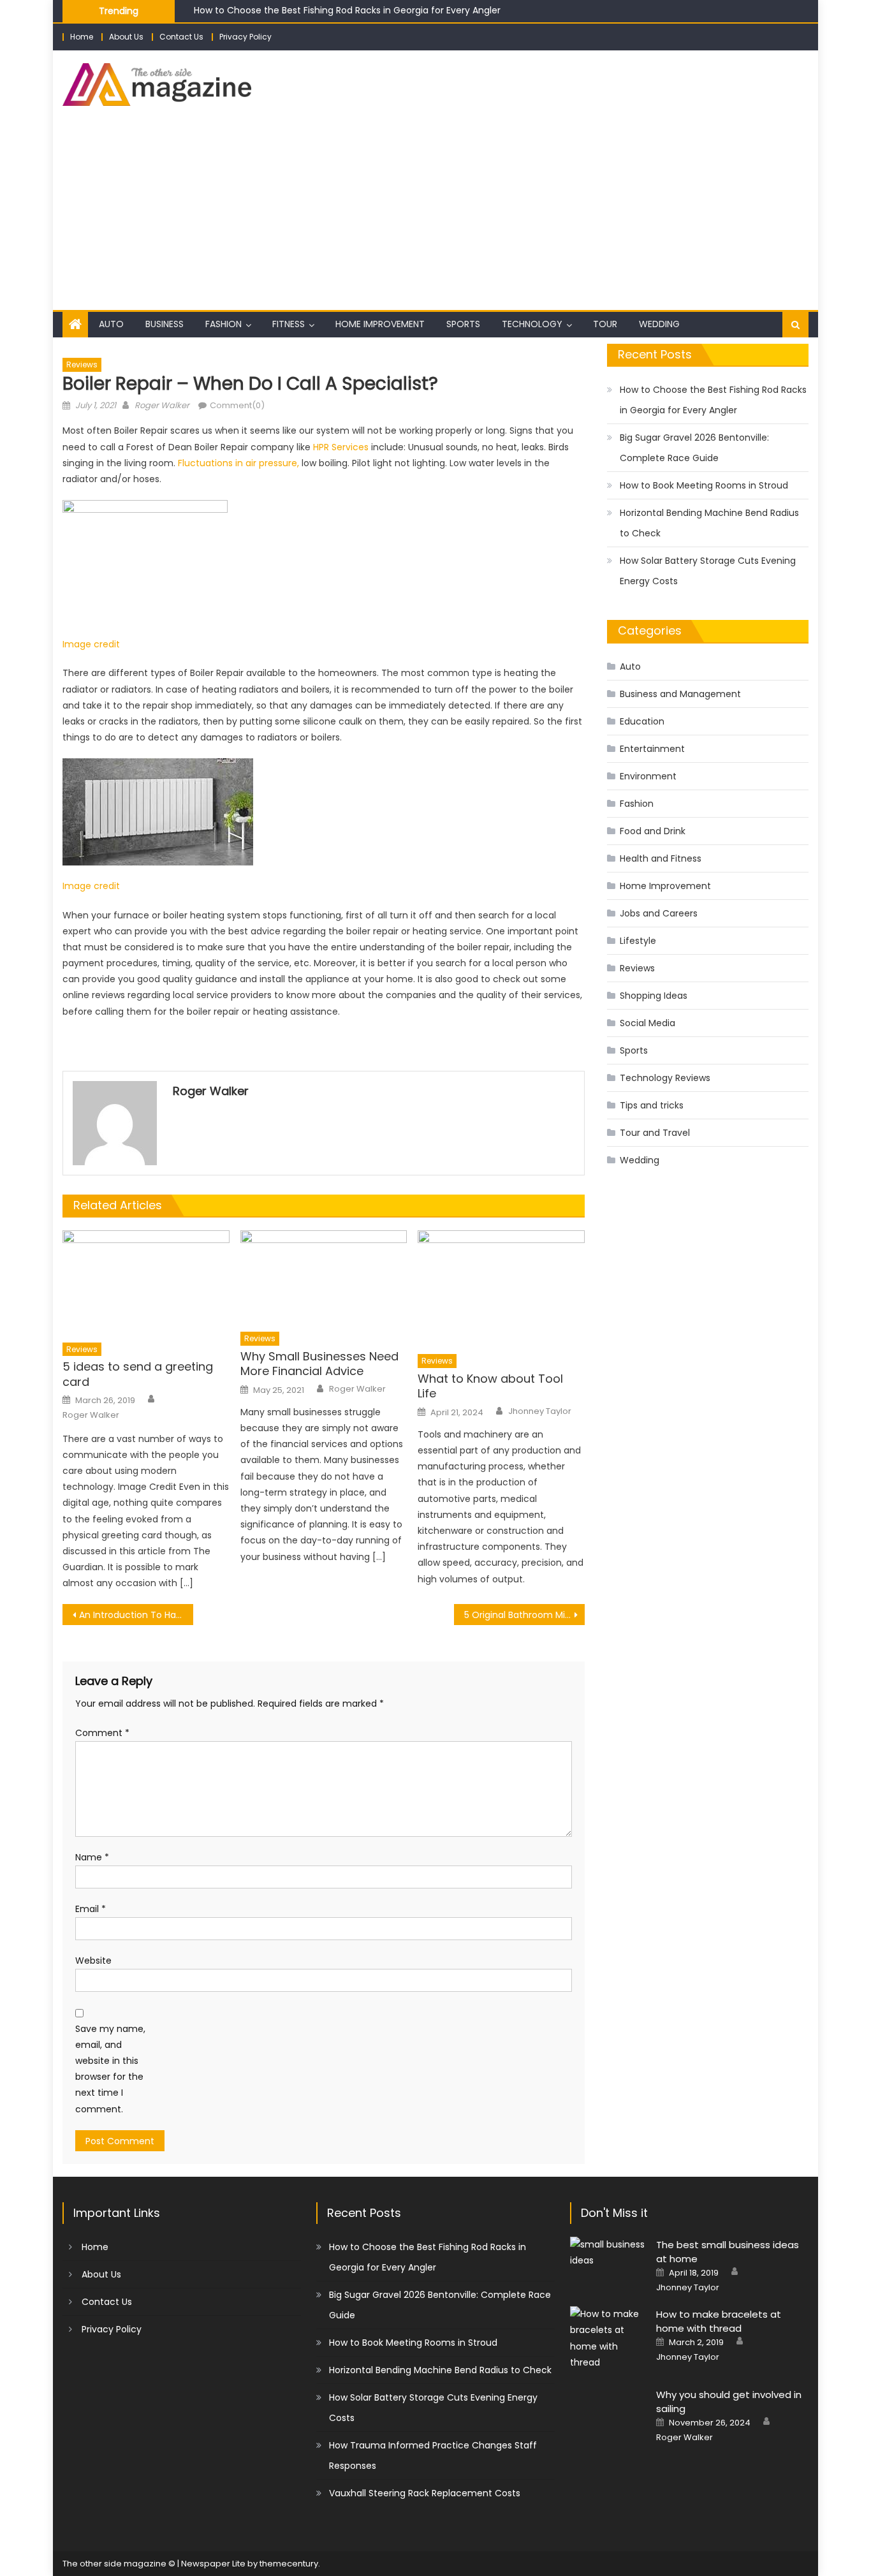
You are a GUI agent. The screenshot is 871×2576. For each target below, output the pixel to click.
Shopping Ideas (654, 996)
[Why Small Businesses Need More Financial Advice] (324, 1277)
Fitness (289, 324)
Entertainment (652, 749)
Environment (648, 776)
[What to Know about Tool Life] (501, 1288)
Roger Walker (162, 405)
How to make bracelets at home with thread (719, 2321)
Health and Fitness (661, 858)
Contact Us (181, 37)
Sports (463, 324)
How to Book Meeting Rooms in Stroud (704, 485)
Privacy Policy (245, 37)
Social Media (648, 1023)
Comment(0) (237, 405)
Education (642, 721)
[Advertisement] (435, 214)
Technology (532, 324)
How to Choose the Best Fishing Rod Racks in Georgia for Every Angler (347, 10)
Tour (605, 324)
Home (82, 37)
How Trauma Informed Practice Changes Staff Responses (433, 2455)
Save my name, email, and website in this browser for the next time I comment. (110, 2069)
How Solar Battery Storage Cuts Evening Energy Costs (708, 571)
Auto (111, 324)
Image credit (91, 644)
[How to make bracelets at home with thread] (608, 2338)
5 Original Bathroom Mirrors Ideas (524, 1615)
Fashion (223, 324)
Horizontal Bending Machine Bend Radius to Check (709, 523)
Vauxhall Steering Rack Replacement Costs (425, 2493)
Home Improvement (380, 324)
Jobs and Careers (659, 913)
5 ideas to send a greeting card (138, 1374)
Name (92, 1857)
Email (91, 1909)
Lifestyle (638, 941)
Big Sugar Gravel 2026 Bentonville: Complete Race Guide (694, 448)
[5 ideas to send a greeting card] (146, 1283)
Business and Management (680, 694)
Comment (102, 1733)
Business (165, 324)
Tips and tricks (652, 1105)
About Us (126, 37)
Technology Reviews (665, 1078)
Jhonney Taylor (540, 1411)
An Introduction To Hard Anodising (136, 1615)
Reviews (82, 364)
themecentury (289, 2564)
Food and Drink (653, 831)
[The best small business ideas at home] (608, 2253)
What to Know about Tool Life (490, 1386)
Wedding (659, 324)
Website (93, 1961)
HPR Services (341, 447)
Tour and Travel (655, 1133)
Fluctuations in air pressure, (240, 463)
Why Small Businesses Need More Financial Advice (319, 1364)
